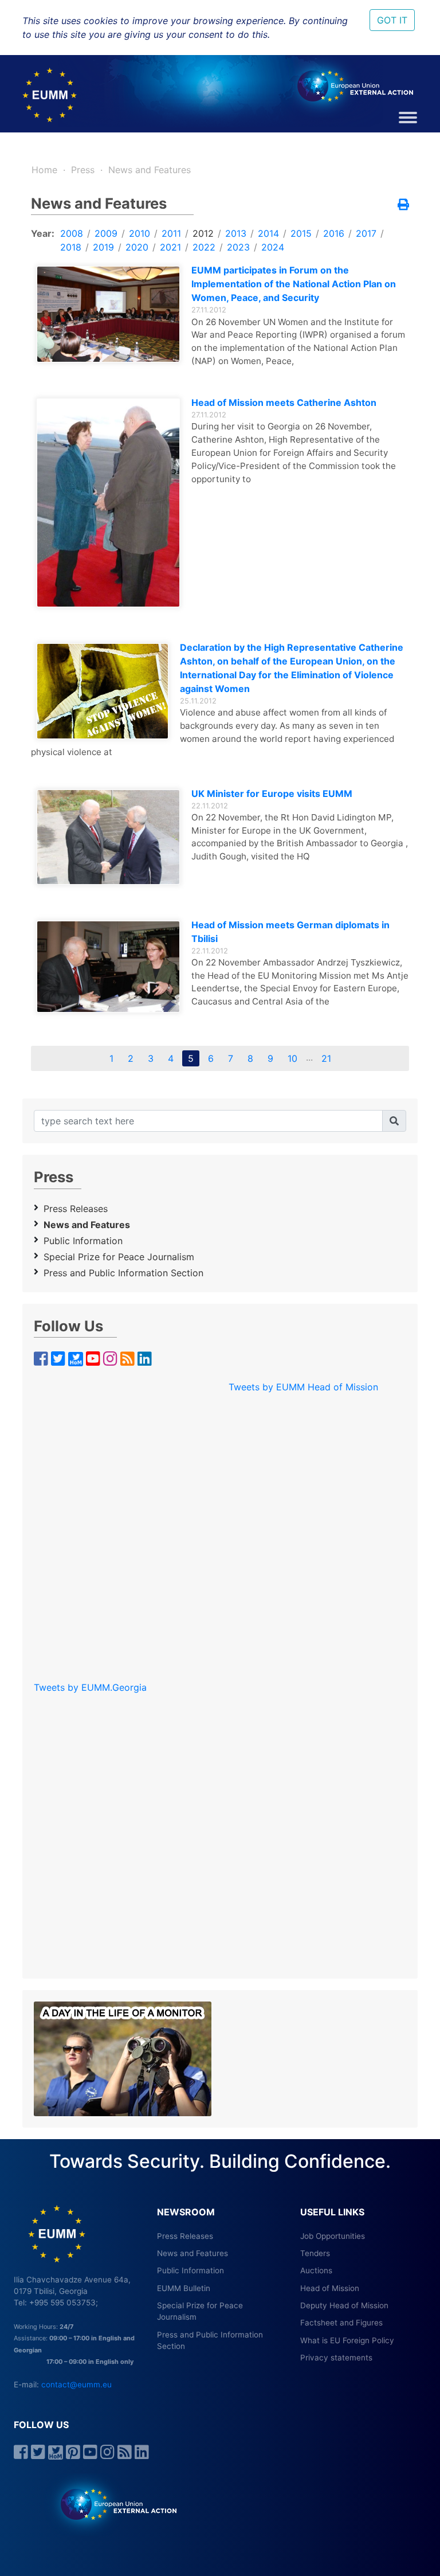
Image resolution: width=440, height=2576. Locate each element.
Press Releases (76, 1209)
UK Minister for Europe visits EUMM (272, 793)
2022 (204, 247)
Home (44, 170)
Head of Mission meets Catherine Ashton (284, 402)
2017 (366, 233)
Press (83, 170)
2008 (72, 233)
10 (292, 1058)
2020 (137, 247)
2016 (334, 233)
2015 (301, 233)
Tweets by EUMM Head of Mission (303, 1387)
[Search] (394, 1121)
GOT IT (392, 20)
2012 (203, 233)
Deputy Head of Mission (344, 2305)
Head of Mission (330, 2288)
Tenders (315, 2253)
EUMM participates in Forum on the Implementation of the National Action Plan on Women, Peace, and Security (294, 284)
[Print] (403, 205)
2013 (236, 233)
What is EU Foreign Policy (347, 2340)
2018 (71, 247)
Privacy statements (336, 2358)
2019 (103, 247)
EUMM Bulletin (184, 2288)
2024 (273, 247)
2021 (170, 247)
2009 (106, 233)
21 (326, 1058)
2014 (268, 233)
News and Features (150, 170)
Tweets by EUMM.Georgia (90, 1687)
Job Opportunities (333, 2236)
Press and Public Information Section (123, 1273)
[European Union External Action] (113, 2504)
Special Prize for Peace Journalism (119, 1257)
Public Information (83, 1241)
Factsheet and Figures (341, 2323)
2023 (238, 247)
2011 (171, 233)
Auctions (316, 2270)
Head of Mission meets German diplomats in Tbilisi (290, 932)
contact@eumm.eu (76, 2385)
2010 (140, 233)
